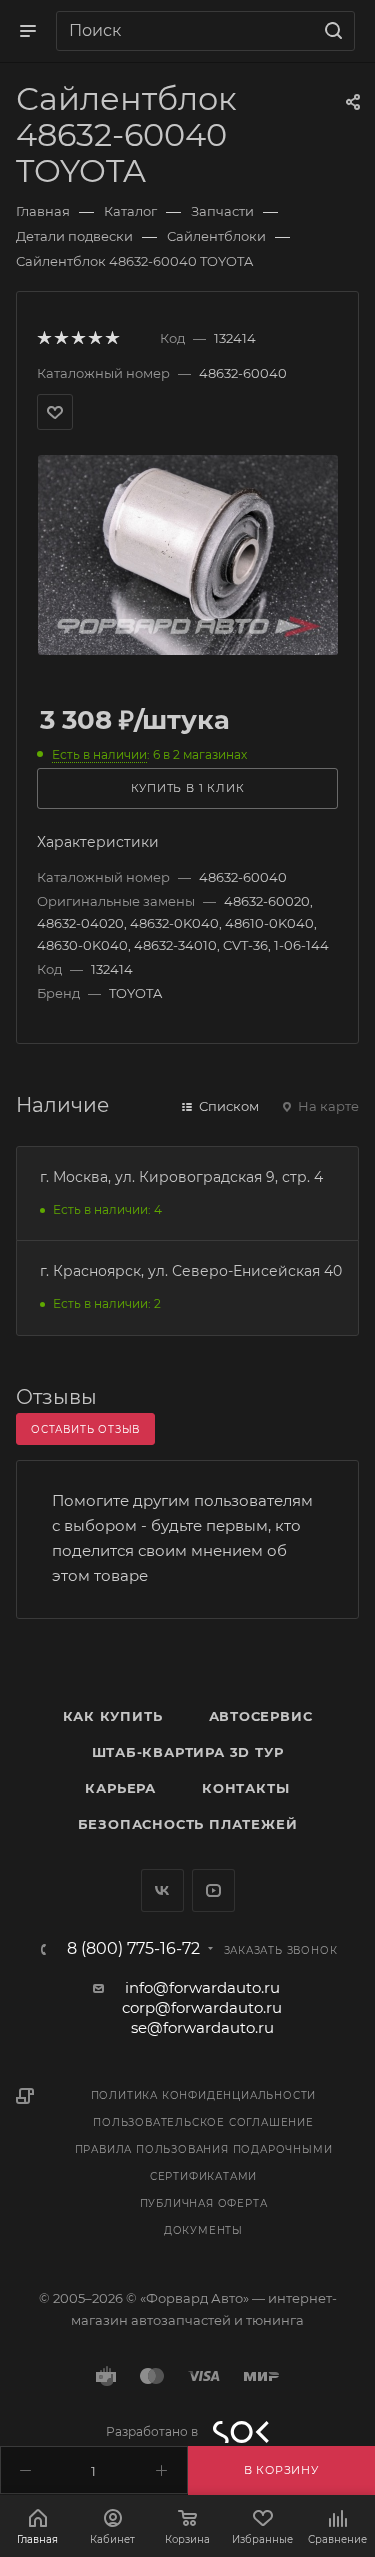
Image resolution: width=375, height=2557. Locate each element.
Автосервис (261, 1716)
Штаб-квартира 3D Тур (188, 1752)
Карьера (120, 1788)
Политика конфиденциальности (204, 2095)
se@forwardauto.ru (202, 2027)
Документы (203, 2230)
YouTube (213, 1890)
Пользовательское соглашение (203, 2122)
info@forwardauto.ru (202, 1987)
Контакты (245, 1788)
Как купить (113, 1716)
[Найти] (330, 31)
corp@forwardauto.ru (202, 2007)
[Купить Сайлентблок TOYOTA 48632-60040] (188, 553)
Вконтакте (162, 1890)
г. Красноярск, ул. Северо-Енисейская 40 (191, 1271)
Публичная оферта (204, 2203)
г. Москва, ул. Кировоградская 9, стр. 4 (181, 1177)
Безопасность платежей (188, 1824)
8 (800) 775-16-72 (133, 1949)
